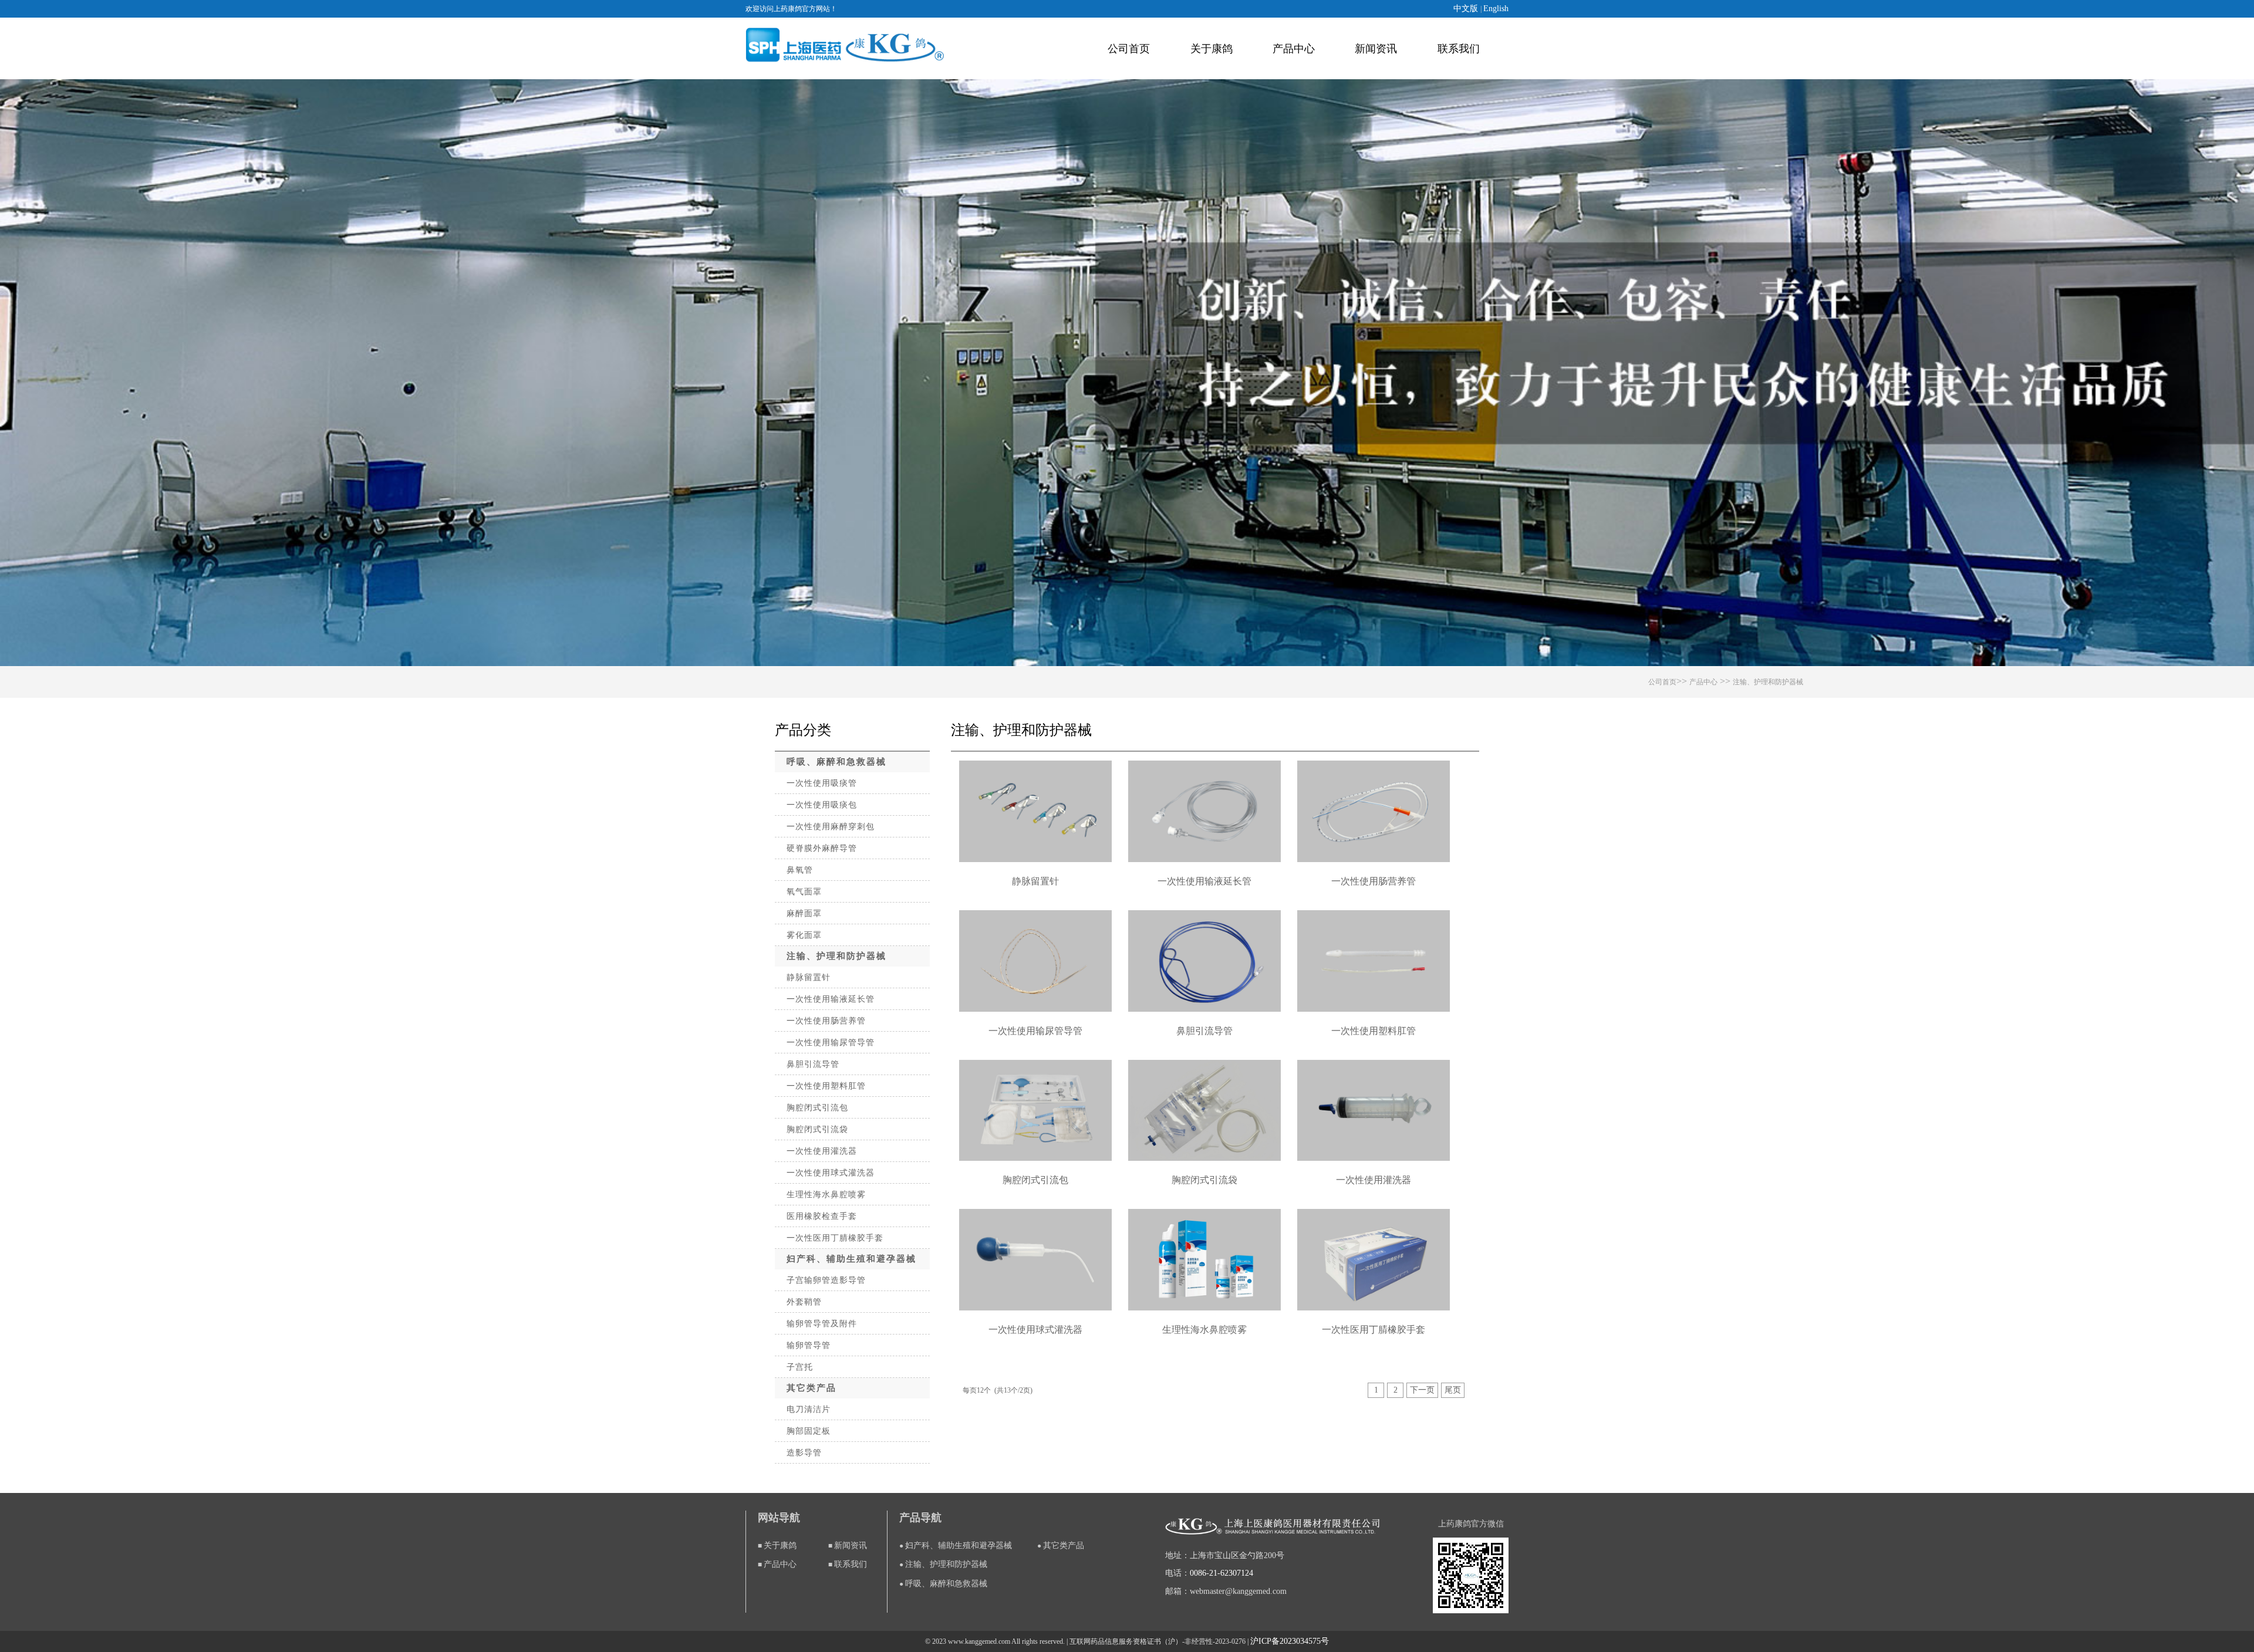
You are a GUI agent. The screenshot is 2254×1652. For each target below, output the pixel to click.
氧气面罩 (804, 892)
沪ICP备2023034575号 (1290, 1641)
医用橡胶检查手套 (822, 1216)
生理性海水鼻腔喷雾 (826, 1195)
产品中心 (1294, 49)
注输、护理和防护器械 (1768, 682)
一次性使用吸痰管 (822, 783)
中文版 (1467, 9)
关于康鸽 (1212, 49)
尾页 (1453, 1390)
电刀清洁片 (809, 1409)
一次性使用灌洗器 (822, 1151)
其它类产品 (811, 1388)
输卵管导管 (809, 1345)
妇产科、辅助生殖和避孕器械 (851, 1259)
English (1496, 9)
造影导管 (804, 1453)
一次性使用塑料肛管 (826, 1086)
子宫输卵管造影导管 (826, 1280)
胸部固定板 (809, 1431)
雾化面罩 (804, 935)
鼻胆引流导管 (813, 1064)
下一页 (1422, 1390)
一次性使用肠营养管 (826, 1021)
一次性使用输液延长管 (831, 999)
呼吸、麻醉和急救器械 (836, 762)
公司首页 (1129, 49)
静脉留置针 (809, 977)
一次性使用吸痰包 (822, 805)
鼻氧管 (800, 870)
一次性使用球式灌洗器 (831, 1173)
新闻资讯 (1376, 49)
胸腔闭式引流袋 (817, 1129)
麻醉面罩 (804, 913)
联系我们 (1459, 49)
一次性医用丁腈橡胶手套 (835, 1238)
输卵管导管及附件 (822, 1324)
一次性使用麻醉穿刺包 (831, 827)
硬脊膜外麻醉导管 (822, 848)
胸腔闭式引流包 (817, 1108)
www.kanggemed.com (979, 1641)
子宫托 (800, 1367)
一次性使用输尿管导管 (831, 1043)
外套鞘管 (804, 1302)
